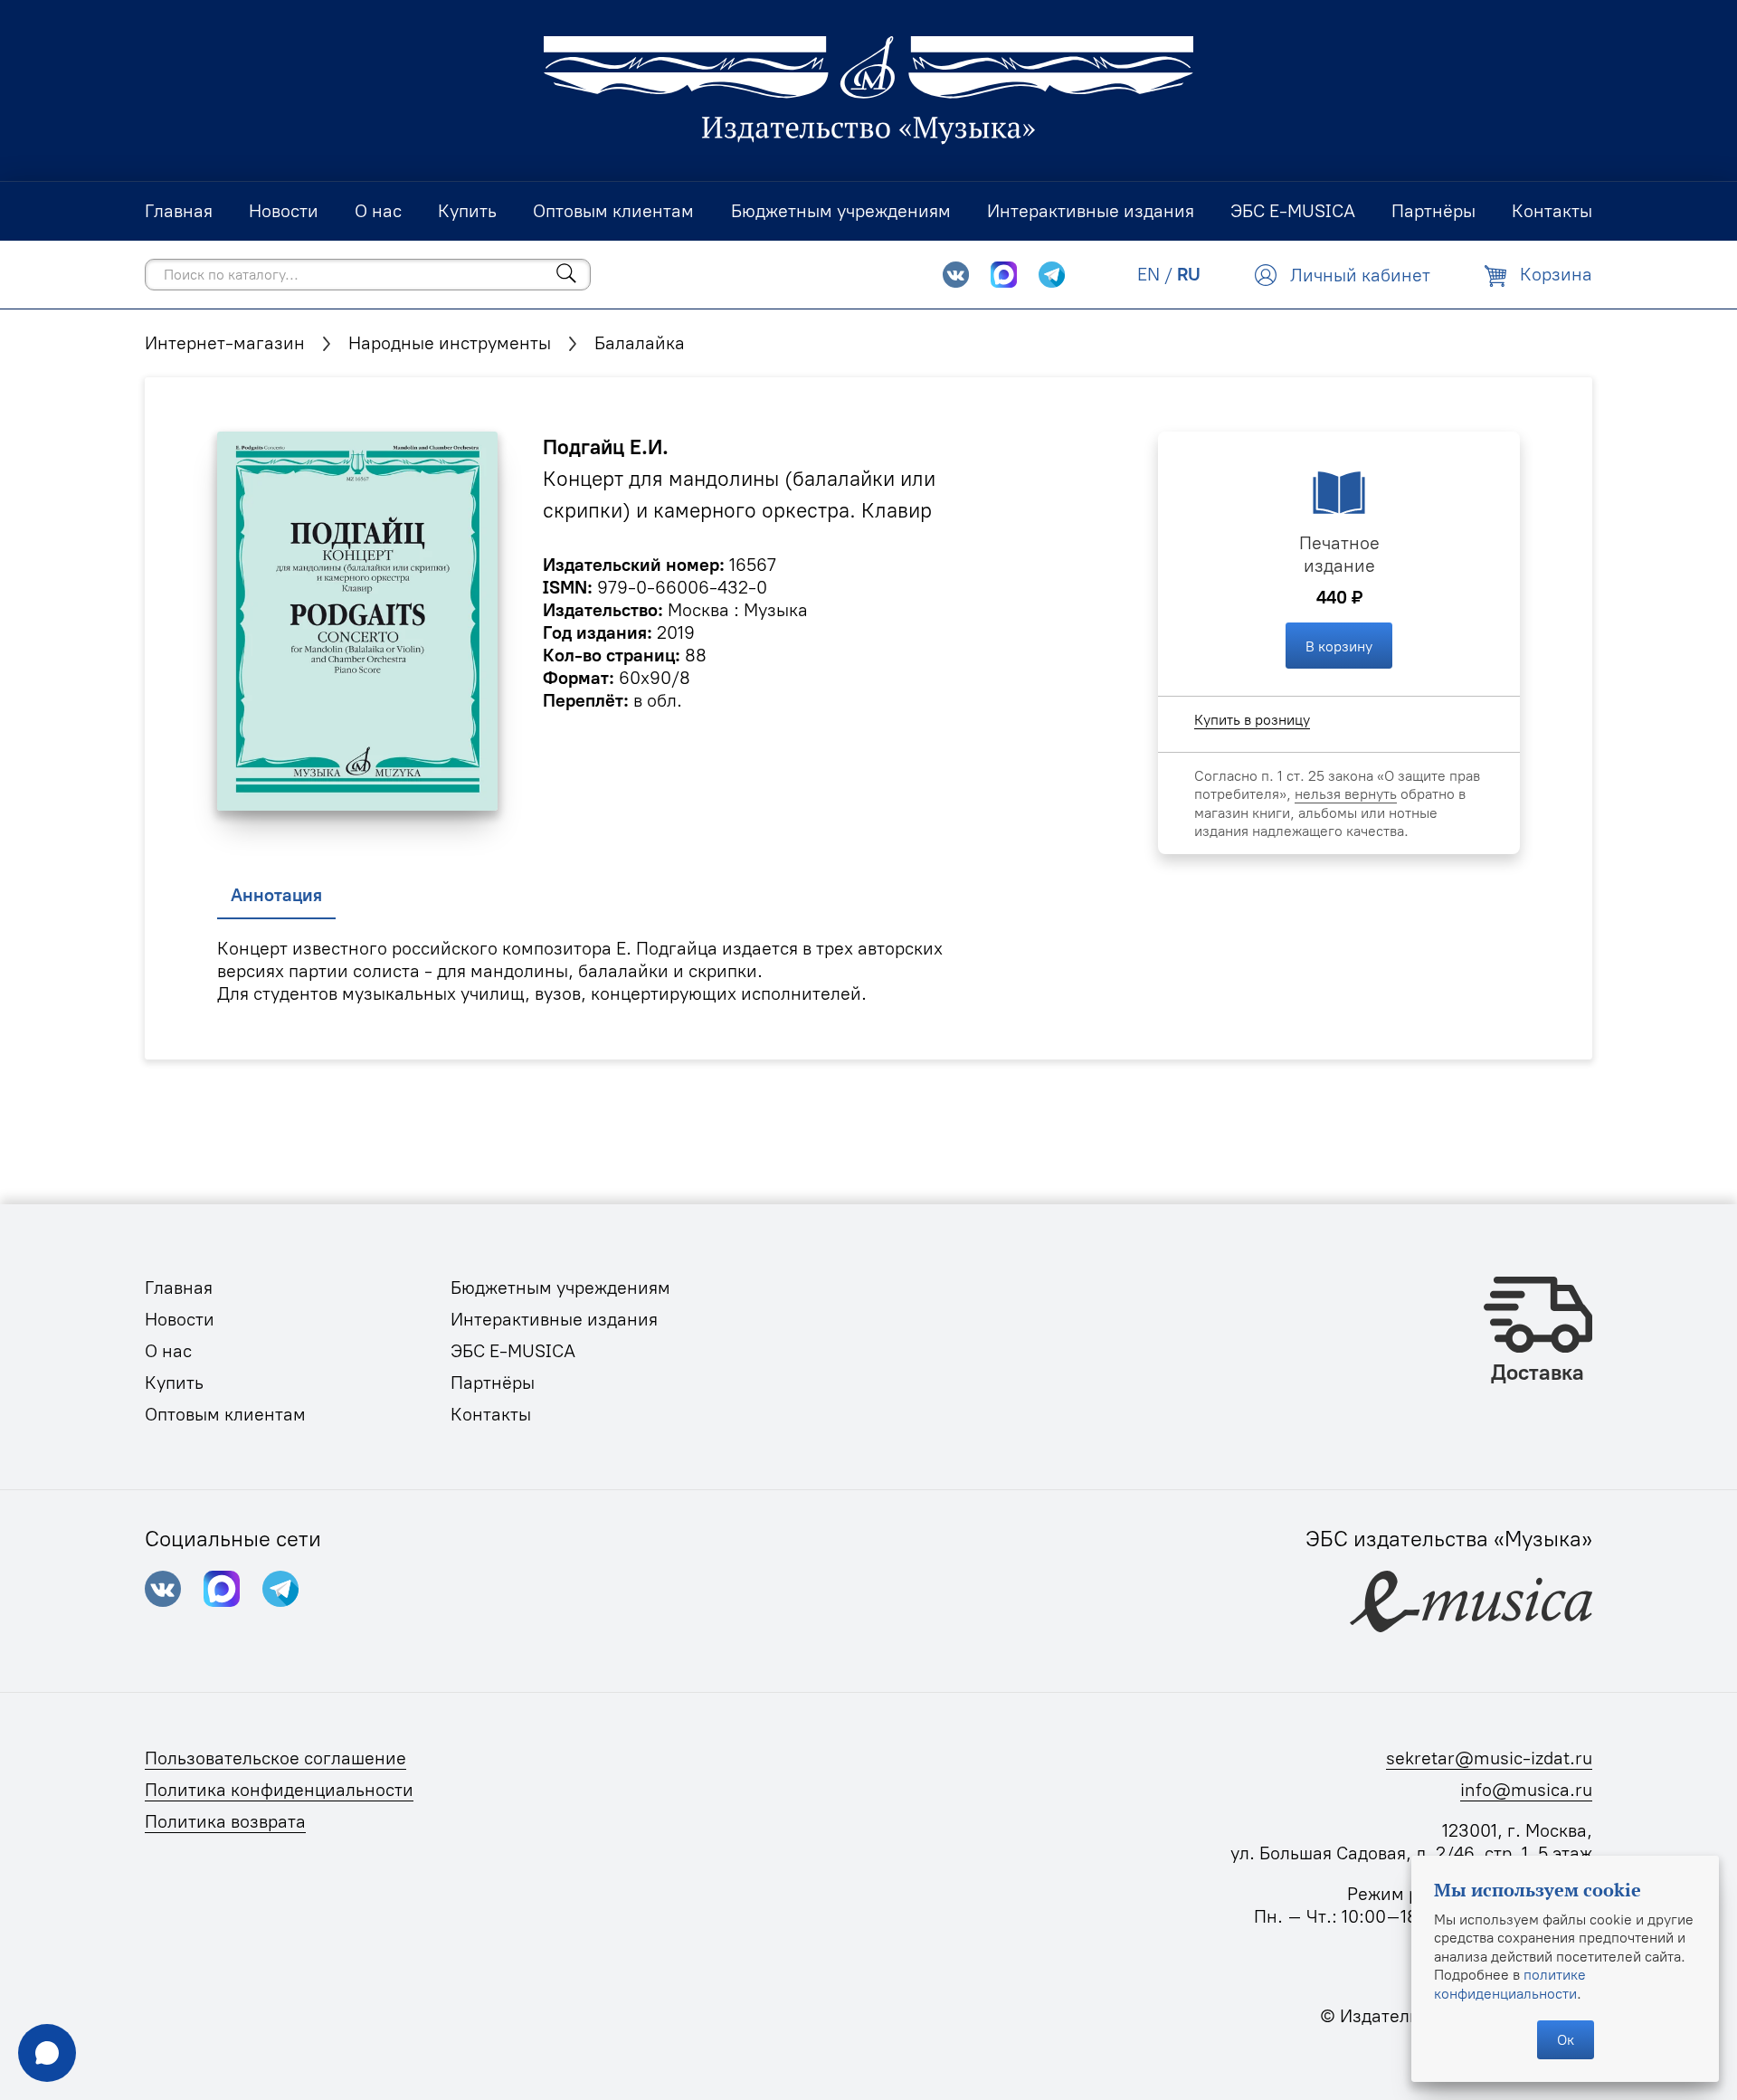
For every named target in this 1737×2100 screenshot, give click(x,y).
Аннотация (276, 895)
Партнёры (493, 1383)
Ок (1566, 2039)
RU (1189, 274)
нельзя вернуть (1346, 793)
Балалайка (640, 343)
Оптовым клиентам (225, 1414)
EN (1149, 274)
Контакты (491, 1414)
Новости (180, 1319)
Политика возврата (225, 1821)
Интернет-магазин (225, 343)
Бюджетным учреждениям (560, 1288)
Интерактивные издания (554, 1319)
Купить (174, 1383)
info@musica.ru (1526, 1790)
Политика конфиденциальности (279, 1790)
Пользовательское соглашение (275, 1758)
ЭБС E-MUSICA (513, 1351)
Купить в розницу (1252, 719)
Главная (179, 1288)
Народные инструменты (450, 343)
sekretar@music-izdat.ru (1489, 1758)
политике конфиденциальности (1510, 1983)
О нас (168, 1351)
